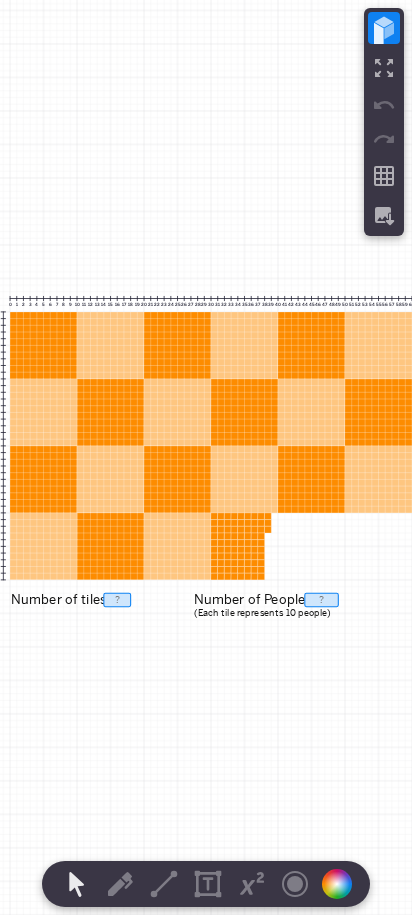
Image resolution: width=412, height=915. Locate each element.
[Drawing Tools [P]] (120, 884)
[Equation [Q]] (252, 884)
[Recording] (295, 884)
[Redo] (384, 139)
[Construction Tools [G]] (164, 884)
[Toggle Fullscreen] (384, 68)
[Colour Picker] (343, 884)
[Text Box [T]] (208, 884)
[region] (206, 457)
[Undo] (384, 105)
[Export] (384, 216)
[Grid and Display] (384, 176)
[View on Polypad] (384, 28)
